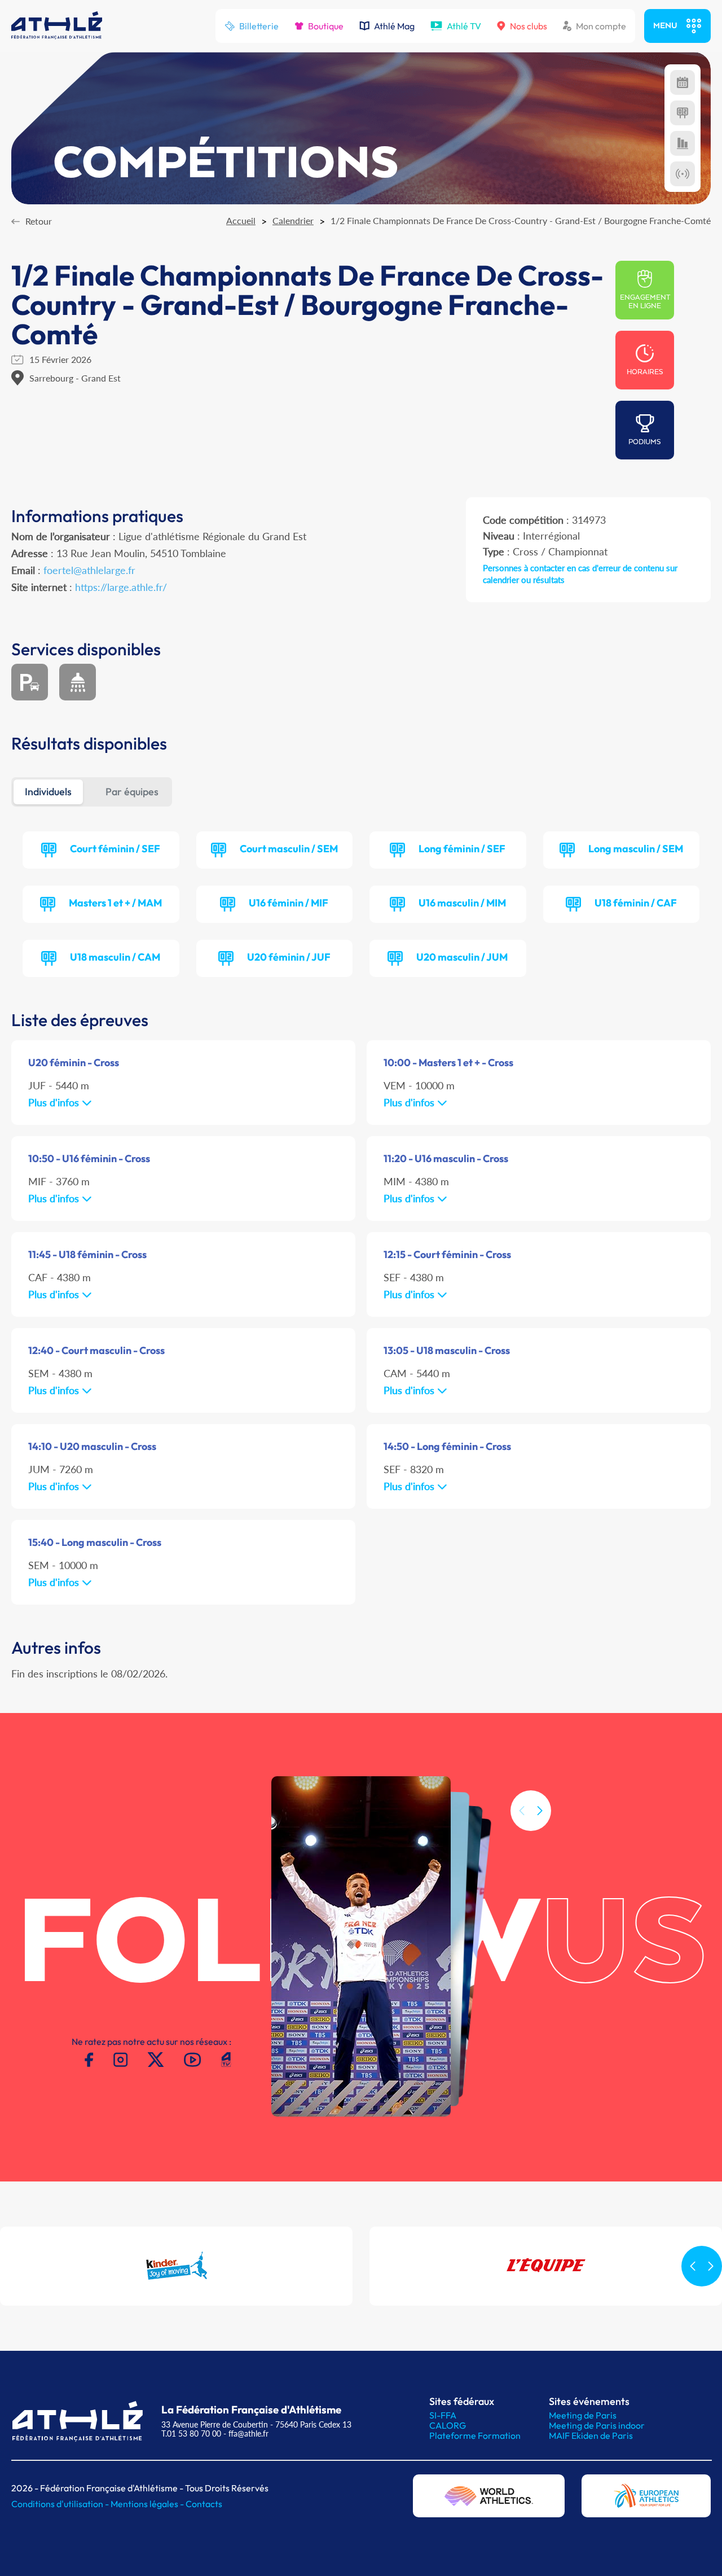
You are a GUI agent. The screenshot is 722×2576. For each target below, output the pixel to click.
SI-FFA (443, 2415)
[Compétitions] (683, 82)
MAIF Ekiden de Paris (591, 2435)
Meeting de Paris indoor (597, 2425)
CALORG (448, 2425)
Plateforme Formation (475, 2435)
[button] (540, 1811)
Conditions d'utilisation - (61, 2504)
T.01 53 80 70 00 (191, 2433)
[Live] (683, 174)
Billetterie (259, 26)
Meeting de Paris (583, 2415)
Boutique (326, 26)
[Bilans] (683, 143)
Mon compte (601, 26)
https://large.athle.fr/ (121, 587)
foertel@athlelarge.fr (89, 570)
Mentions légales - (148, 2504)
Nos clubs (529, 26)
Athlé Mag (394, 26)
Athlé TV (464, 26)
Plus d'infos (55, 1102)
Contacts (204, 2504)
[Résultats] (683, 113)
